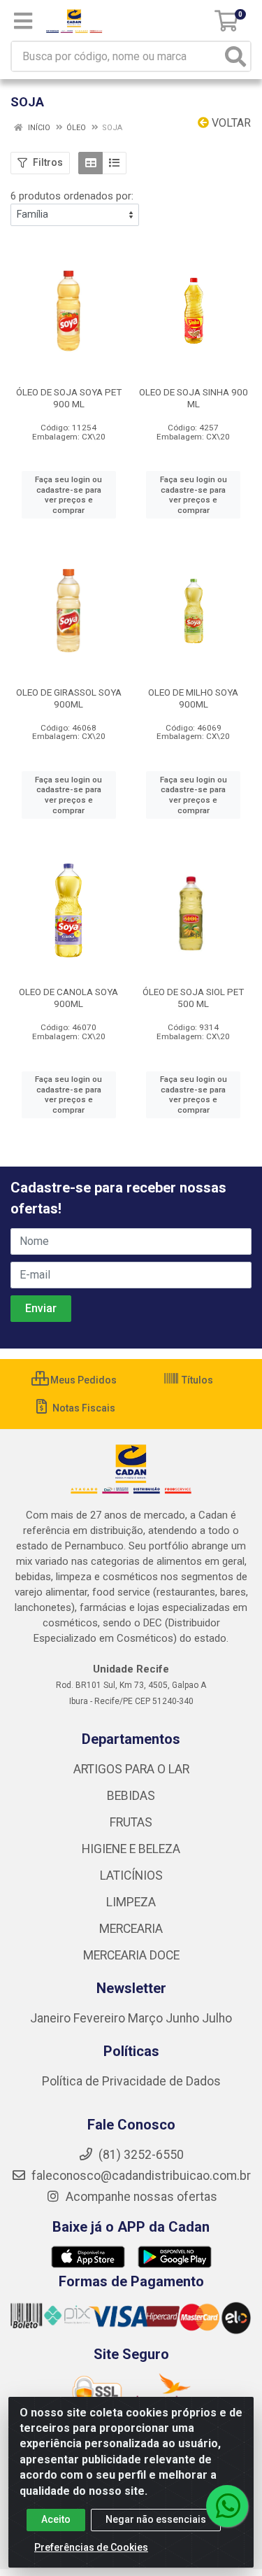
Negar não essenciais (156, 2519)
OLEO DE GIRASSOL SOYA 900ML (69, 698)
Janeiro (52, 2018)
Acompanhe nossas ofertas (140, 2197)
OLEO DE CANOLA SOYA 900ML (68, 998)
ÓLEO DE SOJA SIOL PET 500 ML (193, 998)
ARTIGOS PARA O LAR (131, 1769)
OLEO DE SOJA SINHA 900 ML (194, 398)
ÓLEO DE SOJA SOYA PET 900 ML (69, 398)
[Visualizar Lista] (114, 163)
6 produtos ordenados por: (72, 196)
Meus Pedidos (82, 1380)
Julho (217, 2018)
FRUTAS (131, 1822)
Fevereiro (101, 2018)
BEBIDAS (131, 1796)
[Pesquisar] (235, 56)
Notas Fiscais (83, 1408)
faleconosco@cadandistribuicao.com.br (140, 2176)
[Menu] (23, 21)
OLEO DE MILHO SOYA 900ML (193, 698)
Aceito (56, 2519)
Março (147, 2018)
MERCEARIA (131, 1929)
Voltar (230, 123)
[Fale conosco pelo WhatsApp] (227, 2506)
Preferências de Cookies (91, 2547)
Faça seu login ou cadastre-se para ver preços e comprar (68, 495)
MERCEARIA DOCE (131, 1955)
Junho (182, 2018)
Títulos (196, 1380)
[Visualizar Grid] (90, 163)
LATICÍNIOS (131, 1875)
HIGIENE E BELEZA (131, 1849)
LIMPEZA (131, 1902)
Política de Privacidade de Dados (131, 2081)
